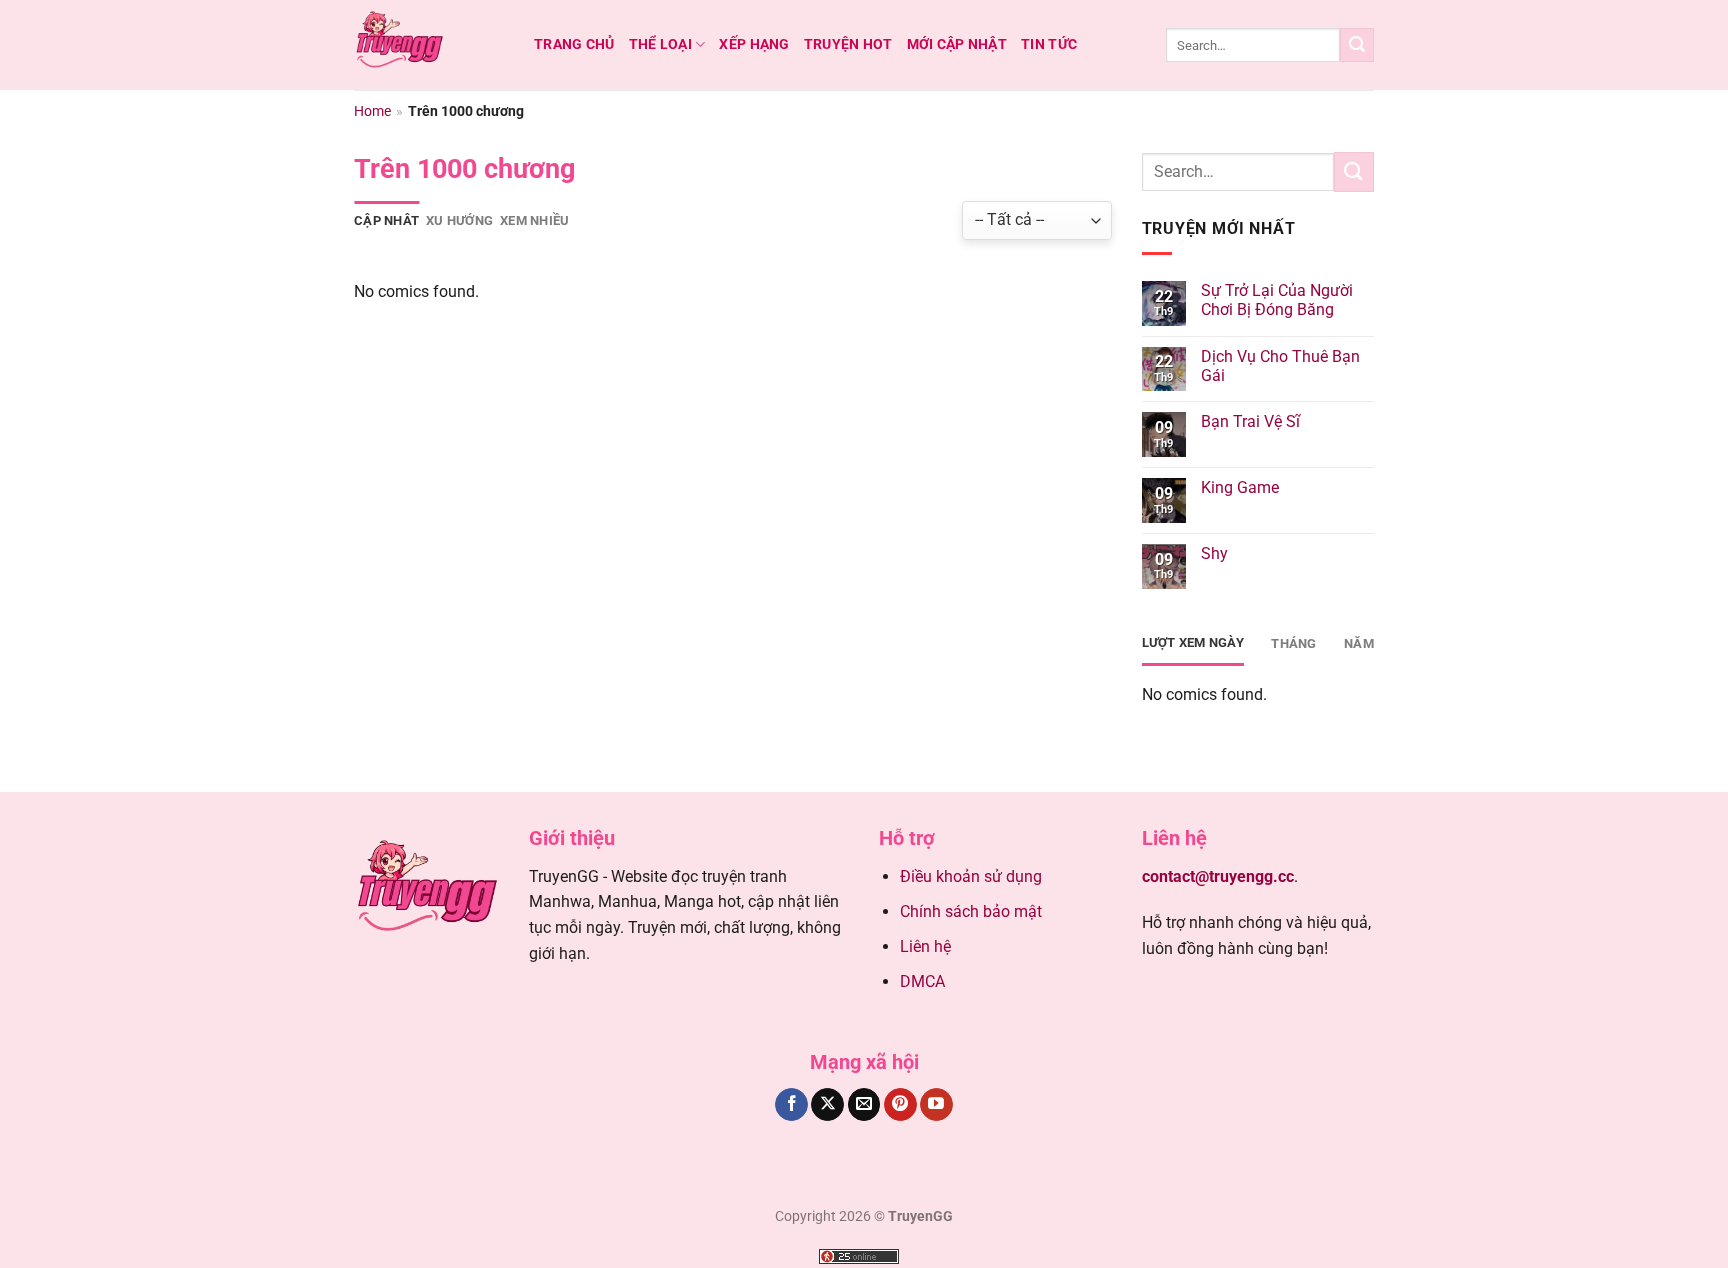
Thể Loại (660, 44)
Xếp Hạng (754, 44)
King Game (1240, 487)
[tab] (386, 221)
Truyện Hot (848, 44)
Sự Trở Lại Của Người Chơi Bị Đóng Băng (1277, 300)
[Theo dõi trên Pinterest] (900, 1105)
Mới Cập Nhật (957, 44)
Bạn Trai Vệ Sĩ (1250, 421)
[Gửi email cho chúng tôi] (864, 1105)
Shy (1214, 553)
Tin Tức (1049, 44)
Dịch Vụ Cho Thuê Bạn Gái (1280, 366)
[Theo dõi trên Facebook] (791, 1105)
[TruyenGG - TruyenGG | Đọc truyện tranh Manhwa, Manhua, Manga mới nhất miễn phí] (429, 45)
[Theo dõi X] (827, 1105)
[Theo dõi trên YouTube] (936, 1105)
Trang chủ (574, 44)
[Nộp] (1357, 45)
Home (372, 111)
